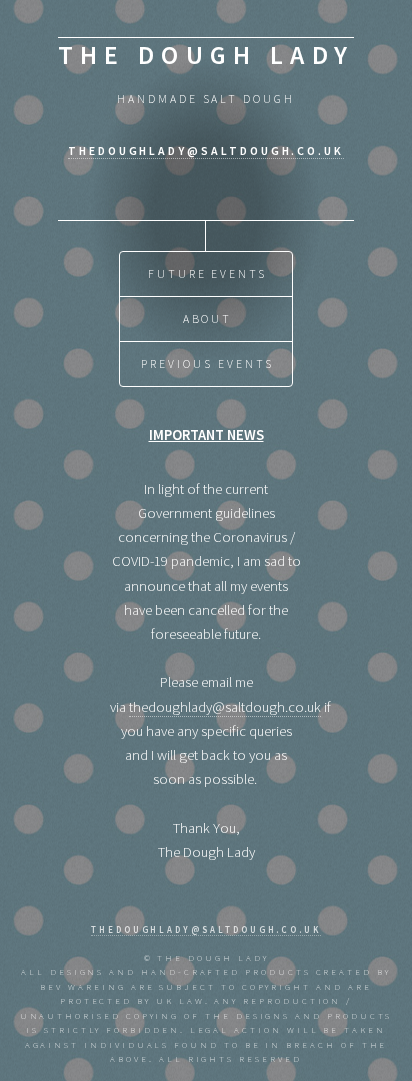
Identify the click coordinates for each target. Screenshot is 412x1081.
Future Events (207, 273)
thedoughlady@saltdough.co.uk (206, 150)
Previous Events (207, 363)
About (208, 318)
